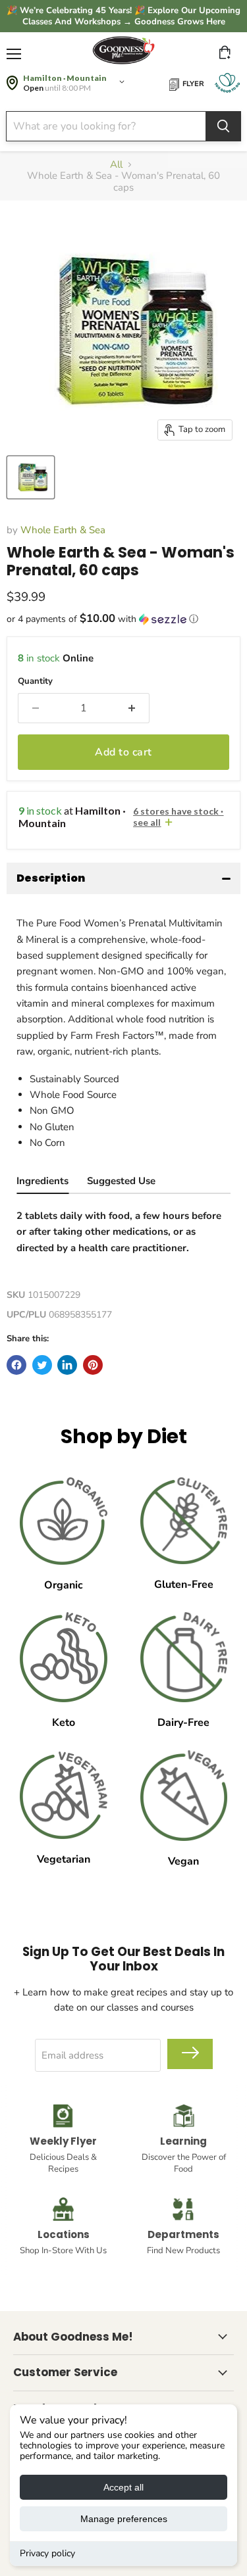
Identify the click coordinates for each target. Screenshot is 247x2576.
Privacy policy (47, 2553)
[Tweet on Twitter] (42, 1365)
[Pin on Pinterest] (93, 1365)
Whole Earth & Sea (63, 530)
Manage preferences (124, 2519)
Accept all (123, 2487)
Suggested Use (121, 1181)
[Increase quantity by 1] (132, 708)
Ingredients (42, 1181)
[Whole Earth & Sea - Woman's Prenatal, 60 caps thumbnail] (31, 477)
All (116, 165)
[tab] (42, 1182)
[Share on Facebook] (16, 1365)
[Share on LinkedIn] (67, 1365)
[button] (123, 619)
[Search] (223, 126)
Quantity (35, 681)
